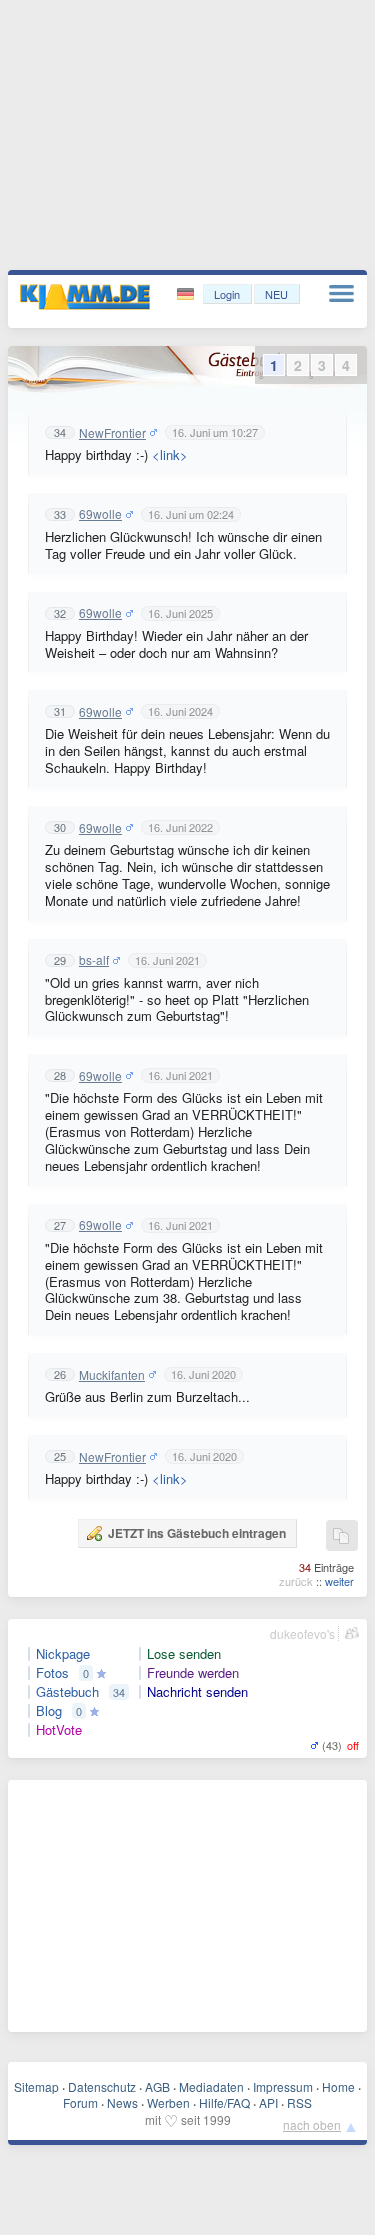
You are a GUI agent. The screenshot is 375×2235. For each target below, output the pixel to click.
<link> (170, 454)
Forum (80, 2102)
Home (338, 2086)
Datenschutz (102, 2086)
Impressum (283, 2086)
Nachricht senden (197, 1692)
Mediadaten (211, 2086)
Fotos (52, 1673)
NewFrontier (112, 433)
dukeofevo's (302, 1633)
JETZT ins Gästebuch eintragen (197, 1533)
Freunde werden (193, 1673)
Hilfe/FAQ (224, 2102)
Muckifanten (112, 1375)
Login (227, 294)
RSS (299, 2102)
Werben (168, 2102)
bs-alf (94, 960)
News (122, 2102)
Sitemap (36, 2086)
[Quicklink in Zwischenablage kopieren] (341, 1536)
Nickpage (63, 1654)
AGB (157, 2086)
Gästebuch (67, 1692)
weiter (339, 1581)
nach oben (312, 2124)
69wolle (100, 514)
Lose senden (184, 1654)
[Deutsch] (187, 294)
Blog (49, 1711)
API (268, 2102)
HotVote (59, 1730)
